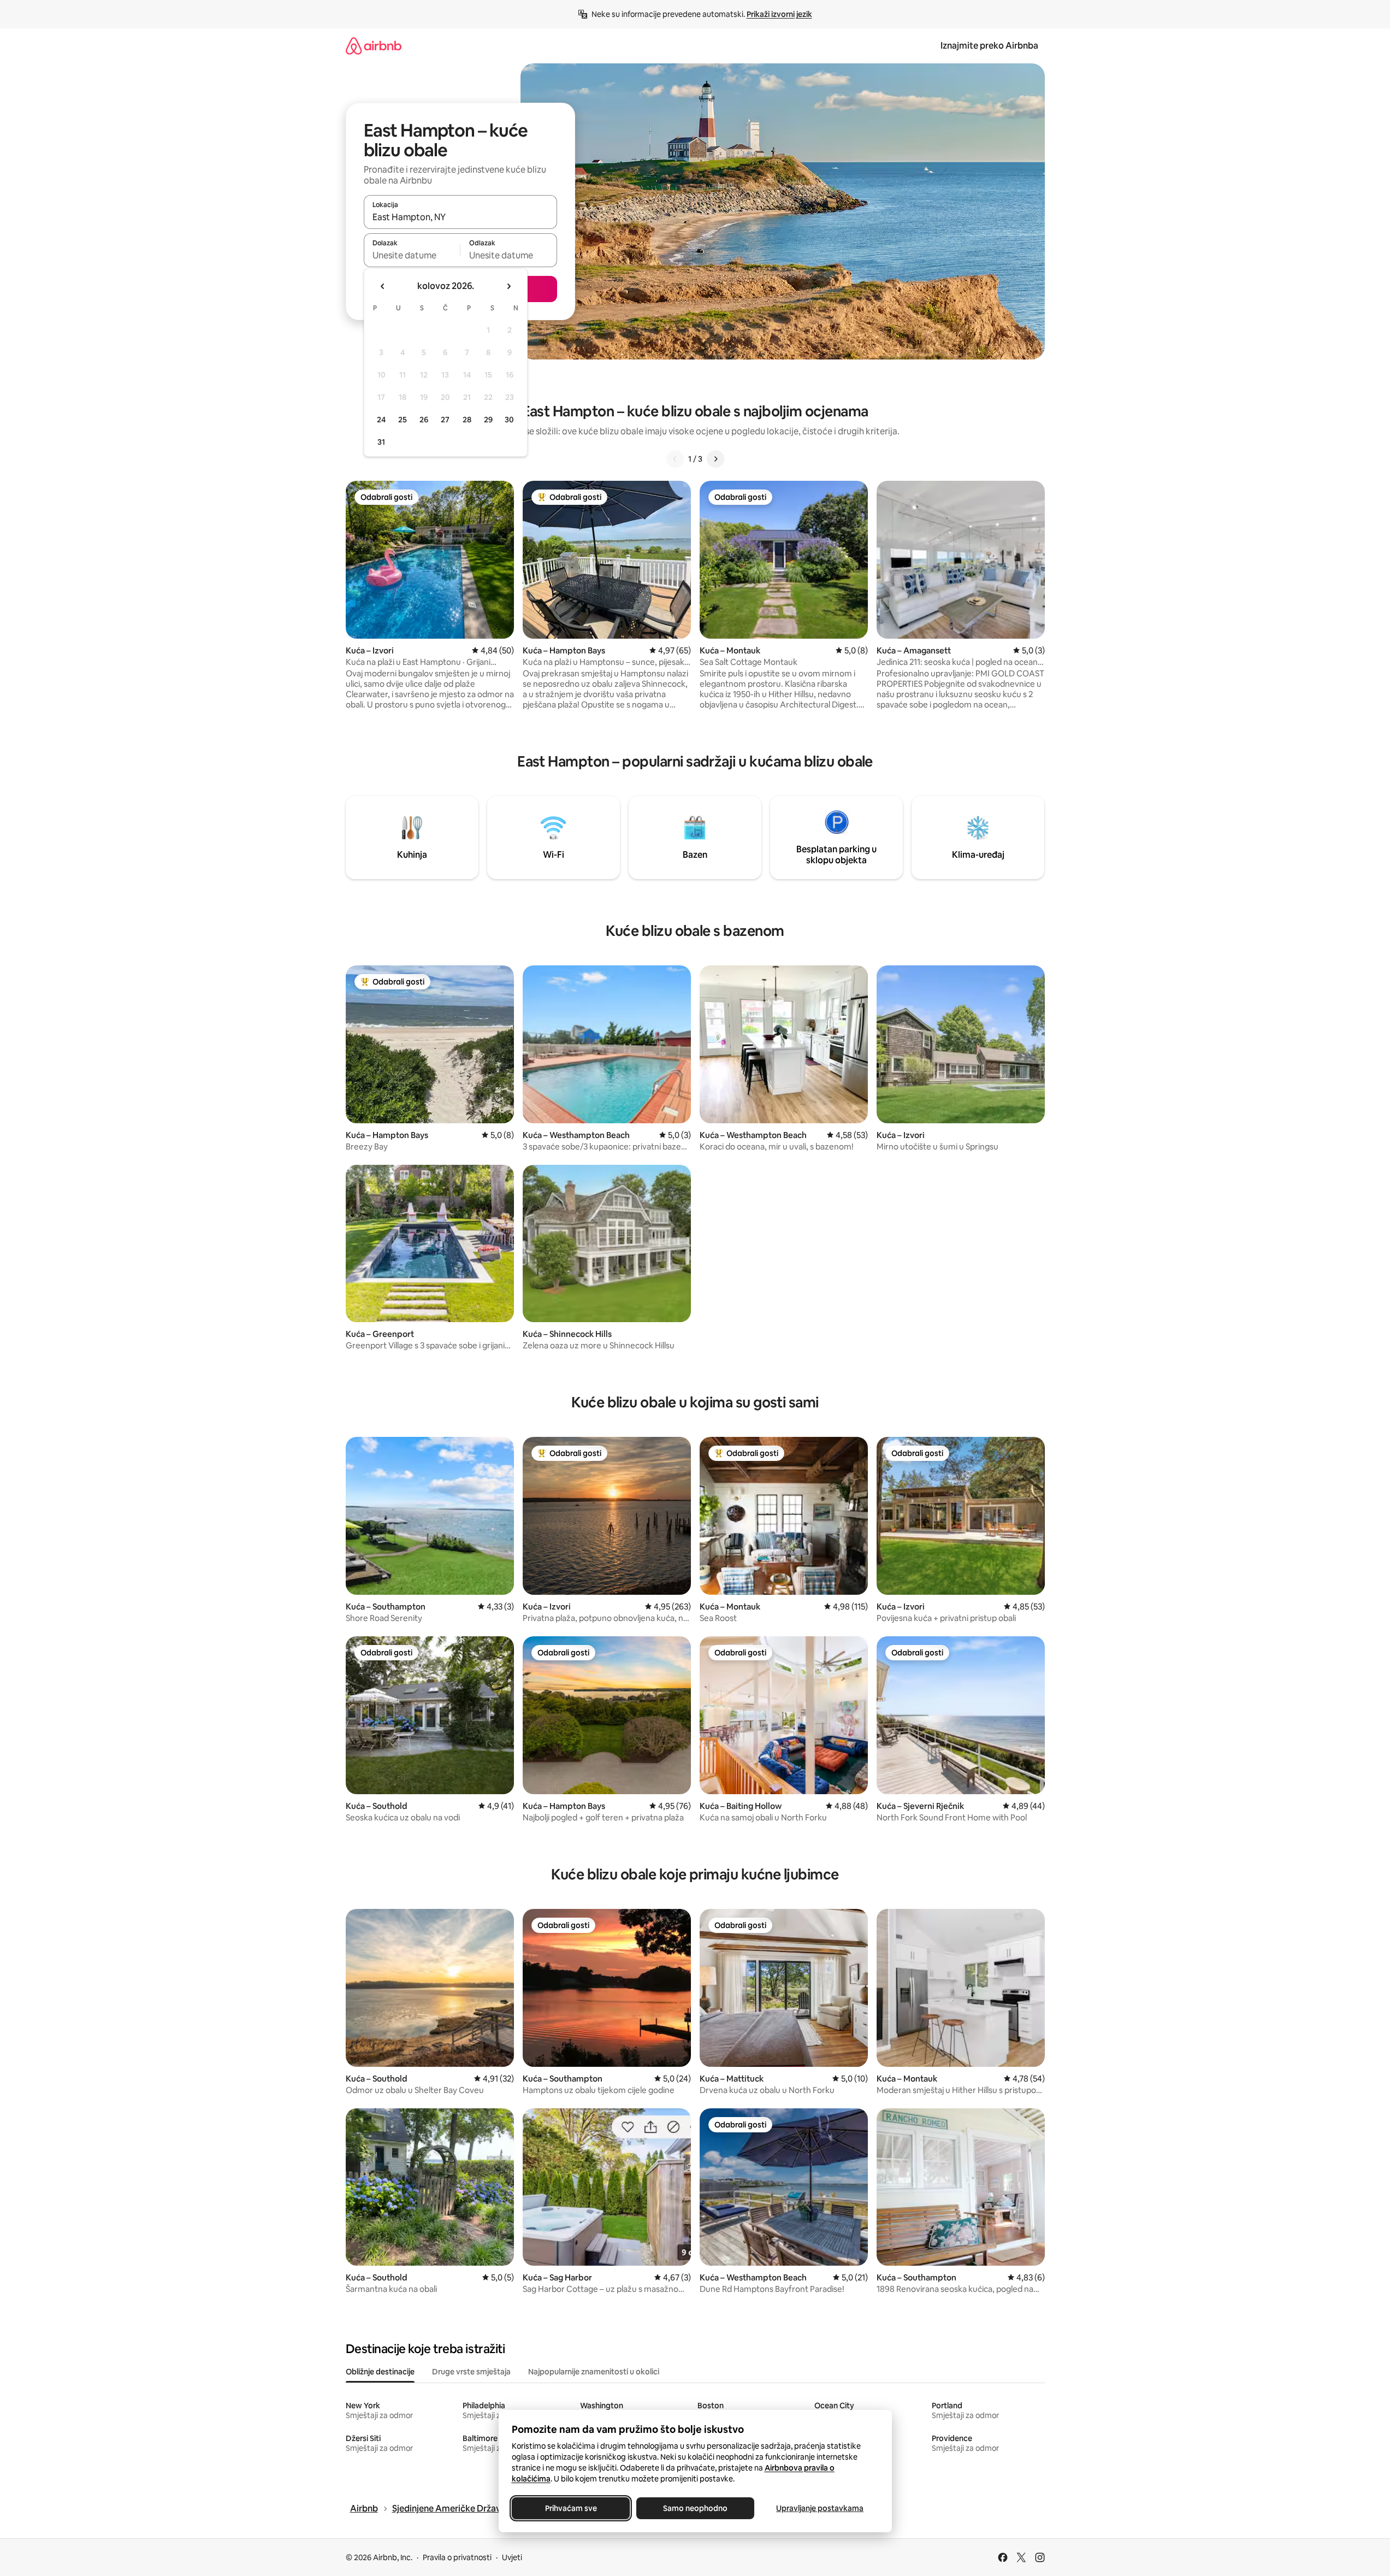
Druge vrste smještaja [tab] (471, 2372)
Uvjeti (512, 2557)
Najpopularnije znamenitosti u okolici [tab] (594, 2372)
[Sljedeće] (715, 459)
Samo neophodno (695, 2508)
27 (445, 420)
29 (488, 420)
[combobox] (460, 217)
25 (403, 420)
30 (509, 420)
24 (381, 420)
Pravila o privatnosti (457, 2557)
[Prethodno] (675, 459)
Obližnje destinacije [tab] (380, 2372)
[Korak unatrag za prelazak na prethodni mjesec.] (383, 286)
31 (381, 442)
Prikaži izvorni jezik (779, 14)
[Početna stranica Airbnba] (374, 46)
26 (424, 420)
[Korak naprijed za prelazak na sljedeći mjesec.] (508, 286)
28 (467, 420)
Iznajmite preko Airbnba (989, 46)
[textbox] (412, 255)
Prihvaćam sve (570, 2508)
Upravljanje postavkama (820, 2508)
